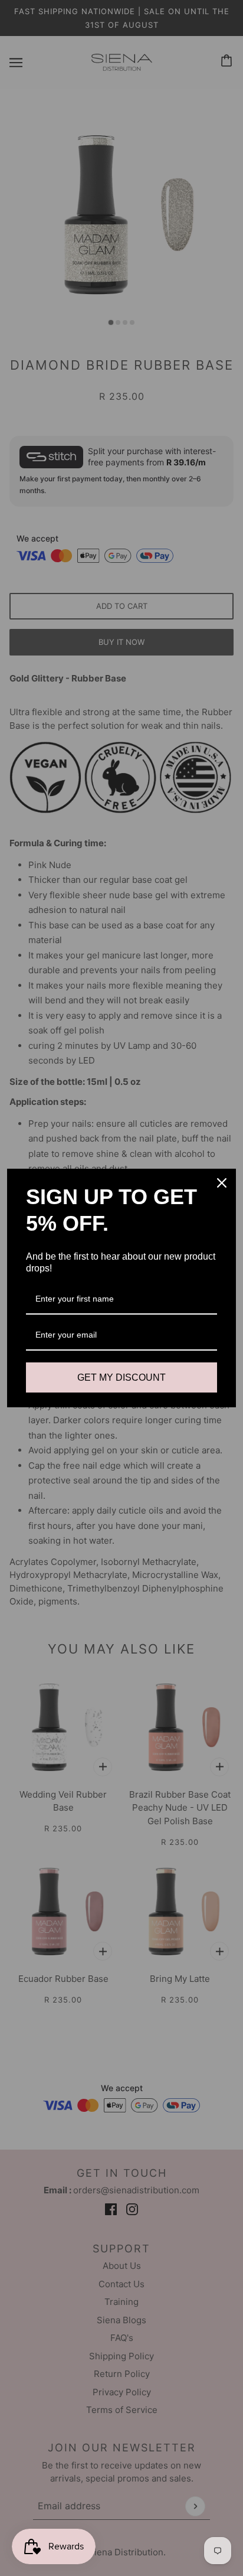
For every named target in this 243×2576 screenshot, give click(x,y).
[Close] (222, 1183)
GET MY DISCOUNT (121, 1377)
